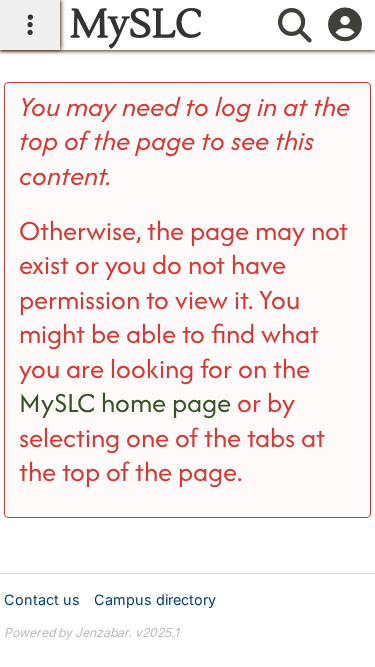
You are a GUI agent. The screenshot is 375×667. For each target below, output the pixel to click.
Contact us (42, 599)
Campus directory (155, 599)
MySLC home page (125, 402)
